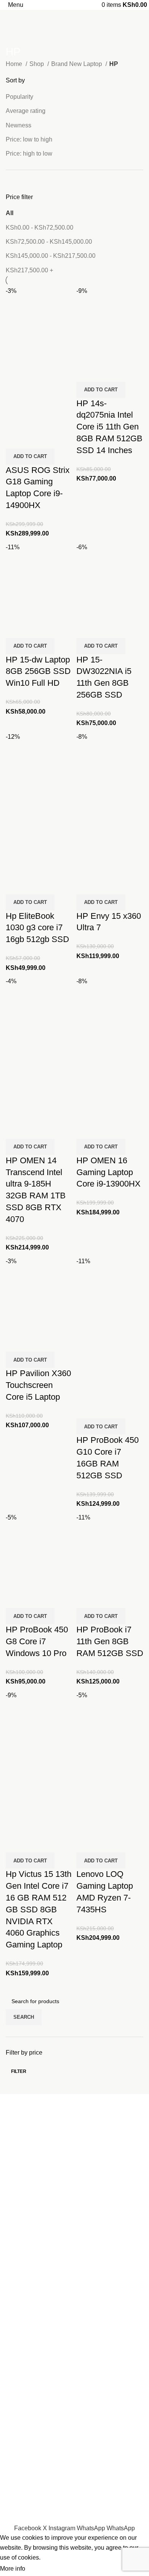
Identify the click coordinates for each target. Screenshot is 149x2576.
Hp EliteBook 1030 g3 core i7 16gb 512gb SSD (37, 928)
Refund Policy (25, 2519)
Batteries (18, 2380)
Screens (17, 2423)
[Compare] (15, 439)
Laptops (17, 2366)
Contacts (18, 2284)
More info (13, 2569)
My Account (21, 2327)
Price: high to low (29, 154)
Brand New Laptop (77, 64)
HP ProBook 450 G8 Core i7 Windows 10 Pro (37, 1641)
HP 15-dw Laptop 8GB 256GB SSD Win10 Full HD (38, 671)
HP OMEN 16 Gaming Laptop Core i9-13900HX (109, 1172)
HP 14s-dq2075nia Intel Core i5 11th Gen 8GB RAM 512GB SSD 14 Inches (109, 427)
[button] (30, 457)
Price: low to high (29, 139)
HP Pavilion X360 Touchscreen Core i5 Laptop (38, 1385)
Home (15, 64)
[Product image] (39, 395)
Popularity (19, 97)
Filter (19, 2071)
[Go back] (15, 35)
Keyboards (20, 2408)
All (10, 213)
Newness (19, 125)
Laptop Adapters (28, 2394)
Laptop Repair (25, 2298)
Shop (37, 64)
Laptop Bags (23, 2447)
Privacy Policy (25, 2504)
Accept (42, 2569)
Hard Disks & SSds (32, 2476)
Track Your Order (29, 2490)
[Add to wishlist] (57, 439)
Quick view (36, 439)
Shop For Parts (26, 2312)
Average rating (26, 111)
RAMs (14, 2462)
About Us (18, 2270)
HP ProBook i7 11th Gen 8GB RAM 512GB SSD (110, 1641)
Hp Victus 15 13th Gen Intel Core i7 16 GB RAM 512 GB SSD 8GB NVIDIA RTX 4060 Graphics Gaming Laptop (39, 1909)
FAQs (13, 2341)
